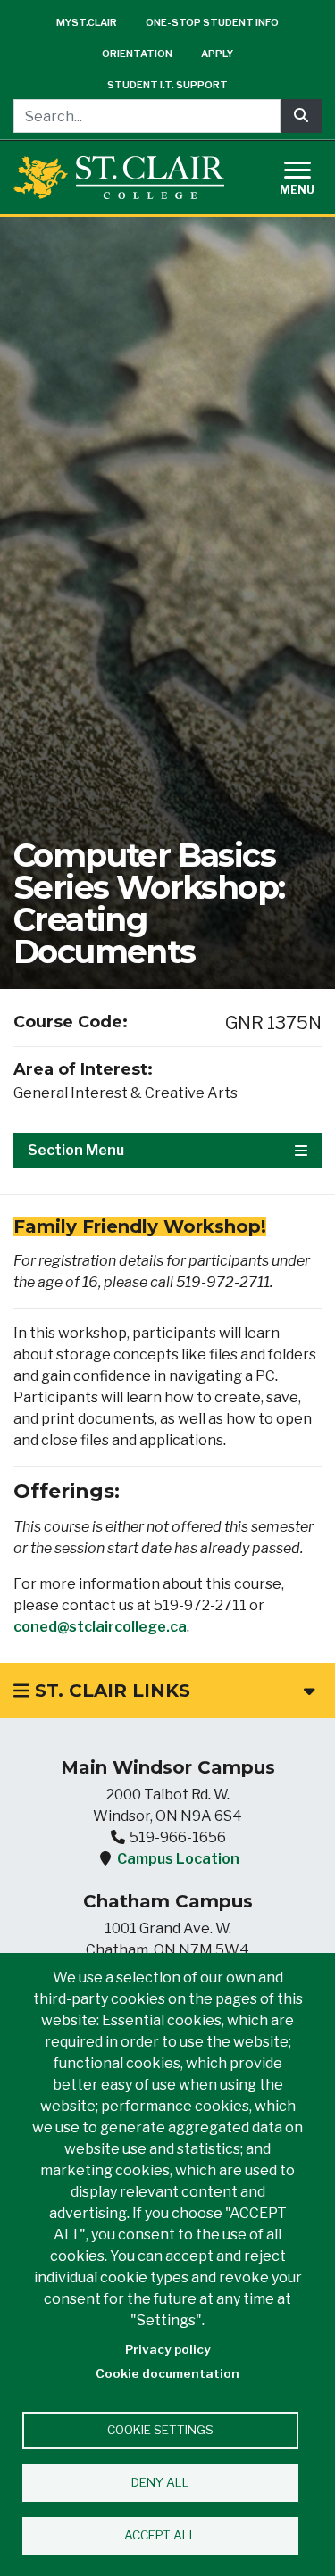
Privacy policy (168, 2349)
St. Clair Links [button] (110, 1691)
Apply (217, 54)
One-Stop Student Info (212, 22)
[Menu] (308, 175)
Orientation (137, 54)
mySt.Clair (87, 22)
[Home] (119, 177)
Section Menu (76, 1150)
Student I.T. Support (167, 85)
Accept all (160, 2535)
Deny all (160, 2482)
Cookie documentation (167, 2373)
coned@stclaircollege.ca (100, 1627)
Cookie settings (160, 2430)
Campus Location (178, 1859)
